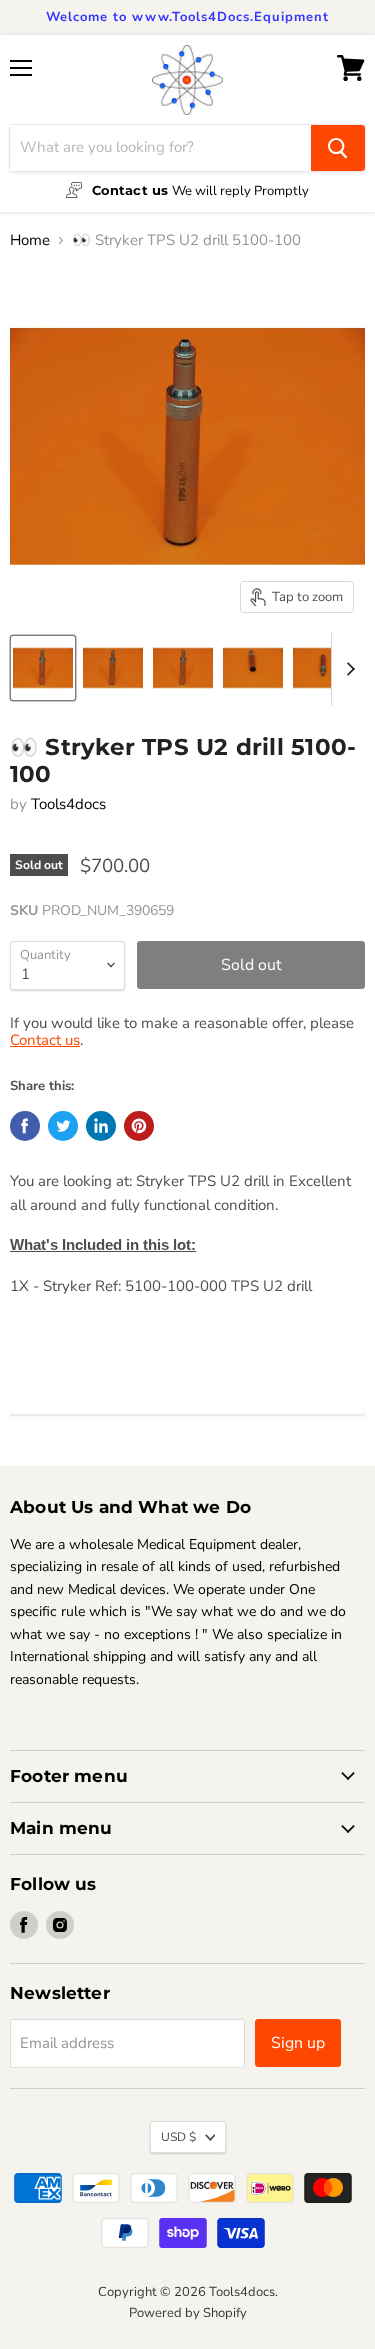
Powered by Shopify (188, 2313)
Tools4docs (68, 804)
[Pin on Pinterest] (139, 1126)
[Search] (338, 148)
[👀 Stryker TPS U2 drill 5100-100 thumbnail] (43, 668)
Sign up (298, 2043)
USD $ (178, 2137)
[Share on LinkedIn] (101, 1126)
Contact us (45, 1040)
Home (30, 240)
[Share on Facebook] (25, 1126)
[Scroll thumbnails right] (347, 669)
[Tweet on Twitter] (63, 1126)
